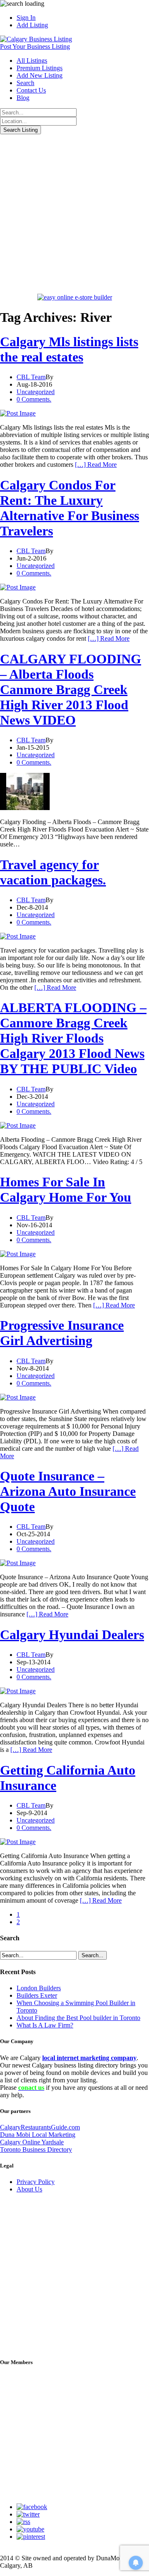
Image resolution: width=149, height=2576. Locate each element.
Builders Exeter (37, 1995)
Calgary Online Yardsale (32, 2142)
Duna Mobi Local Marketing (38, 2135)
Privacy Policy (36, 2182)
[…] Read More (96, 465)
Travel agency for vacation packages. (53, 872)
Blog (23, 98)
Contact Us (31, 90)
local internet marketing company (89, 2058)
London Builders (39, 1988)
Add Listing (32, 25)
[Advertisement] (74, 213)
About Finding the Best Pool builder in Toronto (78, 2018)
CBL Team (31, 377)
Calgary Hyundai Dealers (72, 1635)
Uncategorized (36, 392)
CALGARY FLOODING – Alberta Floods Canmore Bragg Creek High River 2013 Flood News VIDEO (71, 689)
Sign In (26, 18)
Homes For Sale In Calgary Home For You (66, 1189)
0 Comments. (34, 399)
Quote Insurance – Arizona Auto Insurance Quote (68, 1491)
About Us (29, 2189)
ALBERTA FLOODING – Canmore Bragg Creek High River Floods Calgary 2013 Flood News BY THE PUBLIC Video (73, 1038)
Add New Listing (40, 75)
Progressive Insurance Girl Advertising (62, 1333)
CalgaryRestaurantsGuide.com (40, 2127)
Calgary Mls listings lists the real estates (69, 349)
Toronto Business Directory (36, 2149)
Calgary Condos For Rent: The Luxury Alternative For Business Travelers (70, 508)
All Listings (32, 61)
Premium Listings (40, 68)
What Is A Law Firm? (45, 2025)
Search (25, 83)
